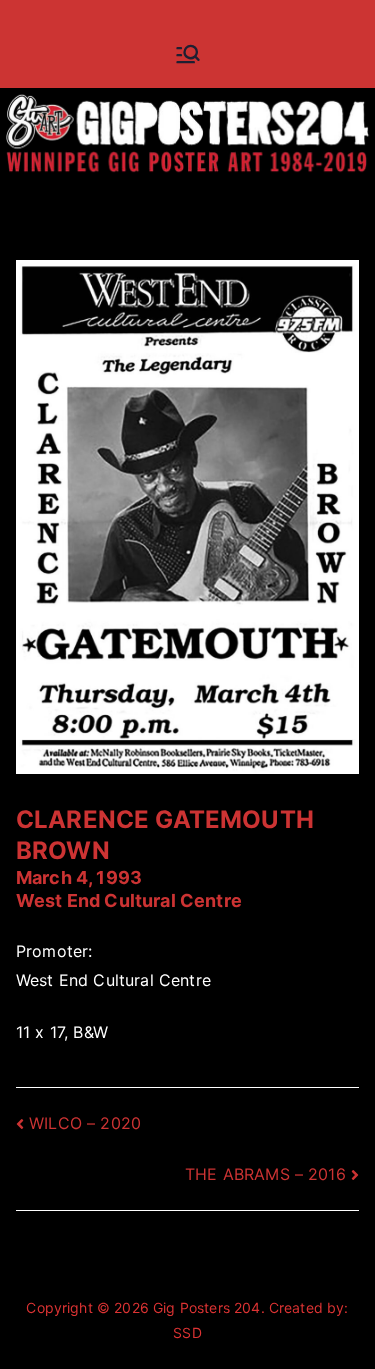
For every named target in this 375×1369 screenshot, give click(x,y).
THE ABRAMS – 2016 (265, 1174)
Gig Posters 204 (206, 1307)
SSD (187, 1332)
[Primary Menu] (188, 54)
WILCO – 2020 (85, 1123)
